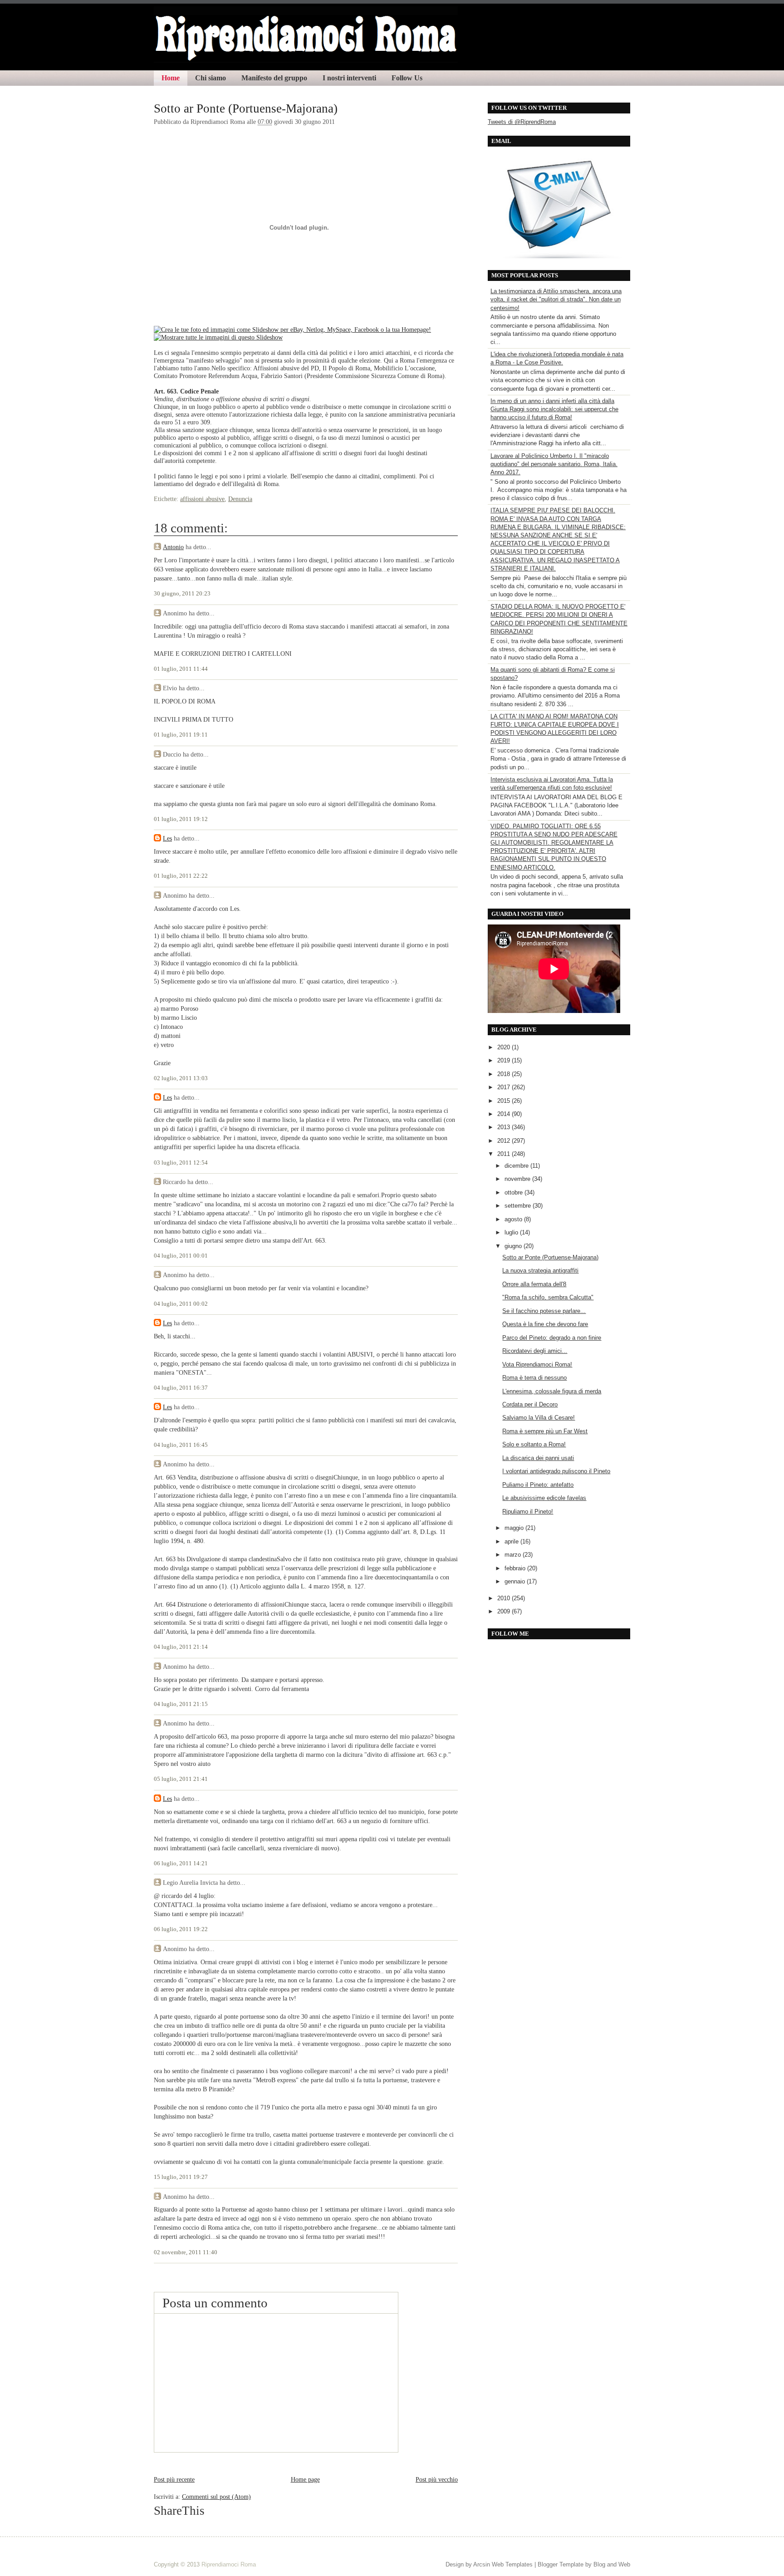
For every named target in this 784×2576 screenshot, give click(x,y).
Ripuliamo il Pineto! (528, 1512)
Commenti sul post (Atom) (216, 2497)
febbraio (516, 1568)
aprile (512, 1541)
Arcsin (482, 2564)
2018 (505, 1074)
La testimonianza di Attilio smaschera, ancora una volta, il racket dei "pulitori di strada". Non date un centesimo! (556, 299)
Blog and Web (612, 2564)
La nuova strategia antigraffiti (540, 1271)
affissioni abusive (202, 499)
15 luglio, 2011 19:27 (181, 2177)
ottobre (514, 1192)
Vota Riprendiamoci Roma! (537, 1364)
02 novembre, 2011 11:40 (186, 2252)
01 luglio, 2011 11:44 (181, 669)
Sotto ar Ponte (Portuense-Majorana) (246, 108)
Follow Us (407, 78)
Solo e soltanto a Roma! (534, 1444)
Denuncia (240, 499)
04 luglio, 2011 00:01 (181, 1256)
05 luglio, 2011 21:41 (181, 1779)
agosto (514, 1219)
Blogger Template (561, 2564)
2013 (505, 1127)
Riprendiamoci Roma (229, 2564)
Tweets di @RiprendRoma (522, 122)
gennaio (516, 1581)
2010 (505, 1598)
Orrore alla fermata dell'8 (534, 1284)
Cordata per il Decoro (530, 1404)
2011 (505, 1154)
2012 (505, 1141)
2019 (505, 1060)
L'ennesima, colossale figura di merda (552, 1391)
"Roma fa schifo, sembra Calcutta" (548, 1297)
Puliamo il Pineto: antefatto (538, 1485)
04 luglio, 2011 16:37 (181, 1388)
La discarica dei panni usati (538, 1458)
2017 (505, 1087)
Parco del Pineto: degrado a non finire (552, 1338)
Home (171, 78)
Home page (305, 2479)
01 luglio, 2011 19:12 (181, 819)
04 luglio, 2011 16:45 (181, 1445)
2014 (505, 1114)
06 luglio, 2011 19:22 (181, 1929)
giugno (514, 1246)
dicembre (517, 1166)
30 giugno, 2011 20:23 (182, 594)
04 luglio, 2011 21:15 (181, 1704)
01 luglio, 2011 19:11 (181, 735)
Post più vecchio (437, 2479)
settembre (519, 1206)
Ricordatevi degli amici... (535, 1351)
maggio (515, 1528)
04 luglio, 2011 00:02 (181, 1304)
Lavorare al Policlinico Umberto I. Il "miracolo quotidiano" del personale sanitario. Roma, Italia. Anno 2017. (554, 464)
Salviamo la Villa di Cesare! (539, 1418)
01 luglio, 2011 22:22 (181, 876)
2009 (505, 1611)
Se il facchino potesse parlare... (544, 1311)
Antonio (173, 547)
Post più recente (174, 2479)
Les (167, 838)
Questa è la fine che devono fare (545, 1324)
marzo (514, 1555)
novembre (518, 1179)
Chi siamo (211, 78)
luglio (512, 1232)
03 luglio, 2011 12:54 (181, 1163)
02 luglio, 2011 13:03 (181, 1078)
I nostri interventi (349, 78)
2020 (505, 1047)
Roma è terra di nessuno (534, 1378)
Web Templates (512, 2564)
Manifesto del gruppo (274, 78)
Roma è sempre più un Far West (545, 1431)
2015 (505, 1101)
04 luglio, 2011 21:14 (181, 1647)
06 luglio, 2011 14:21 (181, 1863)
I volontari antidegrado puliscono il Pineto (556, 1471)
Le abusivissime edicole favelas (544, 1498)
